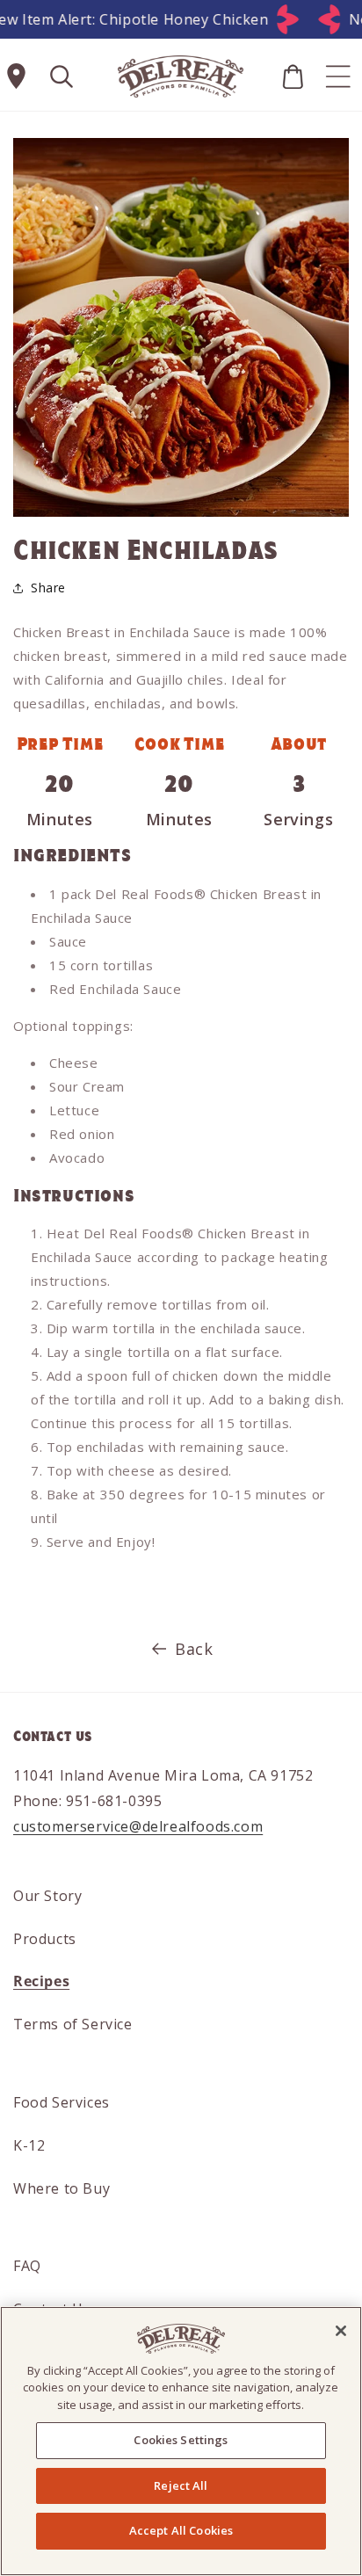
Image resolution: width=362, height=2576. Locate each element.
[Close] (341, 2331)
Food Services (62, 2102)
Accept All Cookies (181, 2530)
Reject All (181, 2485)
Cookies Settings (181, 2440)
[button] (62, 76)
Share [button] (48, 588)
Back (194, 1649)
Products (45, 1939)
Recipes (41, 1981)
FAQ (27, 2266)
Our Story (47, 1896)
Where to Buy (62, 2188)
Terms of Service (73, 2024)
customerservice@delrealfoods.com (138, 1826)
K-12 (29, 2145)
